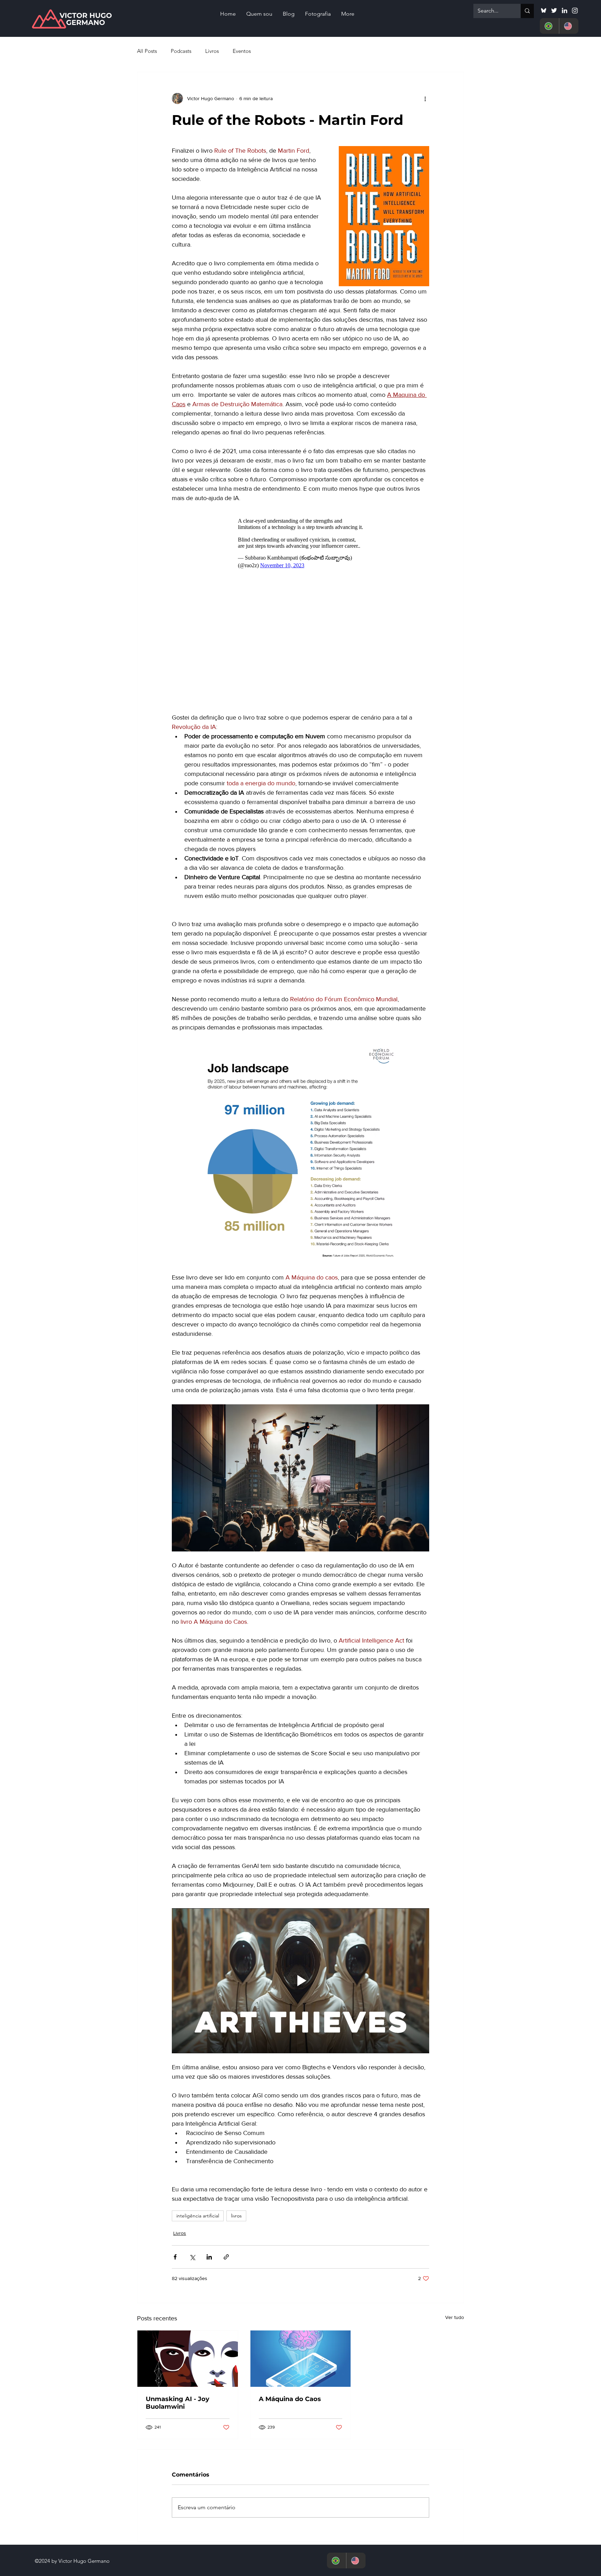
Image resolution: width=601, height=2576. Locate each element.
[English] (569, 26)
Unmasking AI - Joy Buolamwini (178, 2277)
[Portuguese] (549, 26)
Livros (212, 51)
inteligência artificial (198, 2090)
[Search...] (527, 11)
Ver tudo (455, 2191)
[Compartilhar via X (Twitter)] (192, 2131)
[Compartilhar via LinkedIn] (209, 2131)
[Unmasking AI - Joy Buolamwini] (188, 2233)
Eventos (242, 51)
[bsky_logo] (544, 10)
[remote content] (301, 545)
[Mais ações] (425, 98)
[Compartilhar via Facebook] (175, 2131)
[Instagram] (575, 10)
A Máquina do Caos (290, 2273)
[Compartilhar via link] (226, 2131)
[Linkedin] (564, 10)
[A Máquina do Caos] (301, 2233)
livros (236, 2090)
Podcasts (181, 51)
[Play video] (300, 1855)
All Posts (147, 51)
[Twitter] (554, 10)
